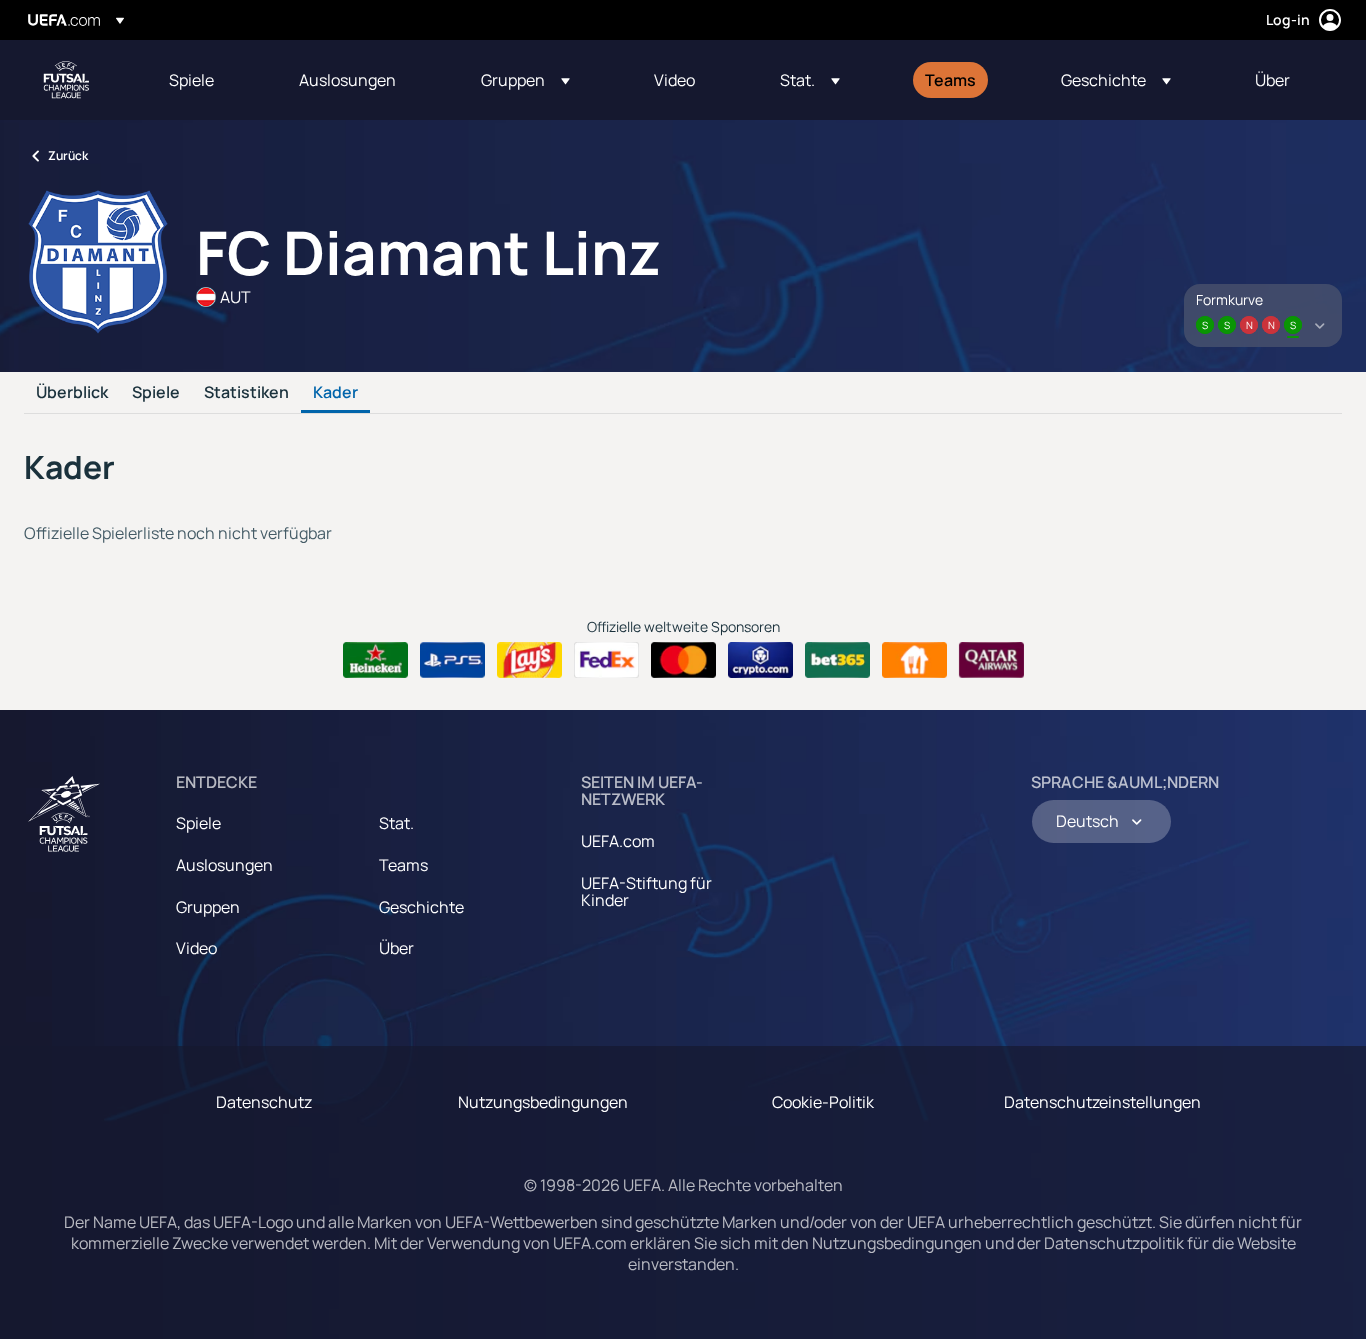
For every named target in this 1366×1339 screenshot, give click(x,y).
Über (396, 948)
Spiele (156, 393)
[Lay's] (529, 660)
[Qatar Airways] (991, 660)
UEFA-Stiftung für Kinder (646, 892)
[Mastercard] (683, 660)
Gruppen (208, 907)
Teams (403, 865)
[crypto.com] (760, 660)
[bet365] (837, 660)
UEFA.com (618, 841)
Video (196, 948)
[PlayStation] (452, 660)
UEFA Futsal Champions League (66, 80)
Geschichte (421, 907)
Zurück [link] (68, 155)
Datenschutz (264, 1102)
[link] (191, 80)
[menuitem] (209, 80)
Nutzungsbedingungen (543, 1102)
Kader (335, 393)
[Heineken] (375, 660)
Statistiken (246, 393)
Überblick (72, 393)
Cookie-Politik (823, 1102)
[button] (525, 80)
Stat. (396, 823)
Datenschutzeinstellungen (1102, 1102)
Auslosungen (224, 865)
